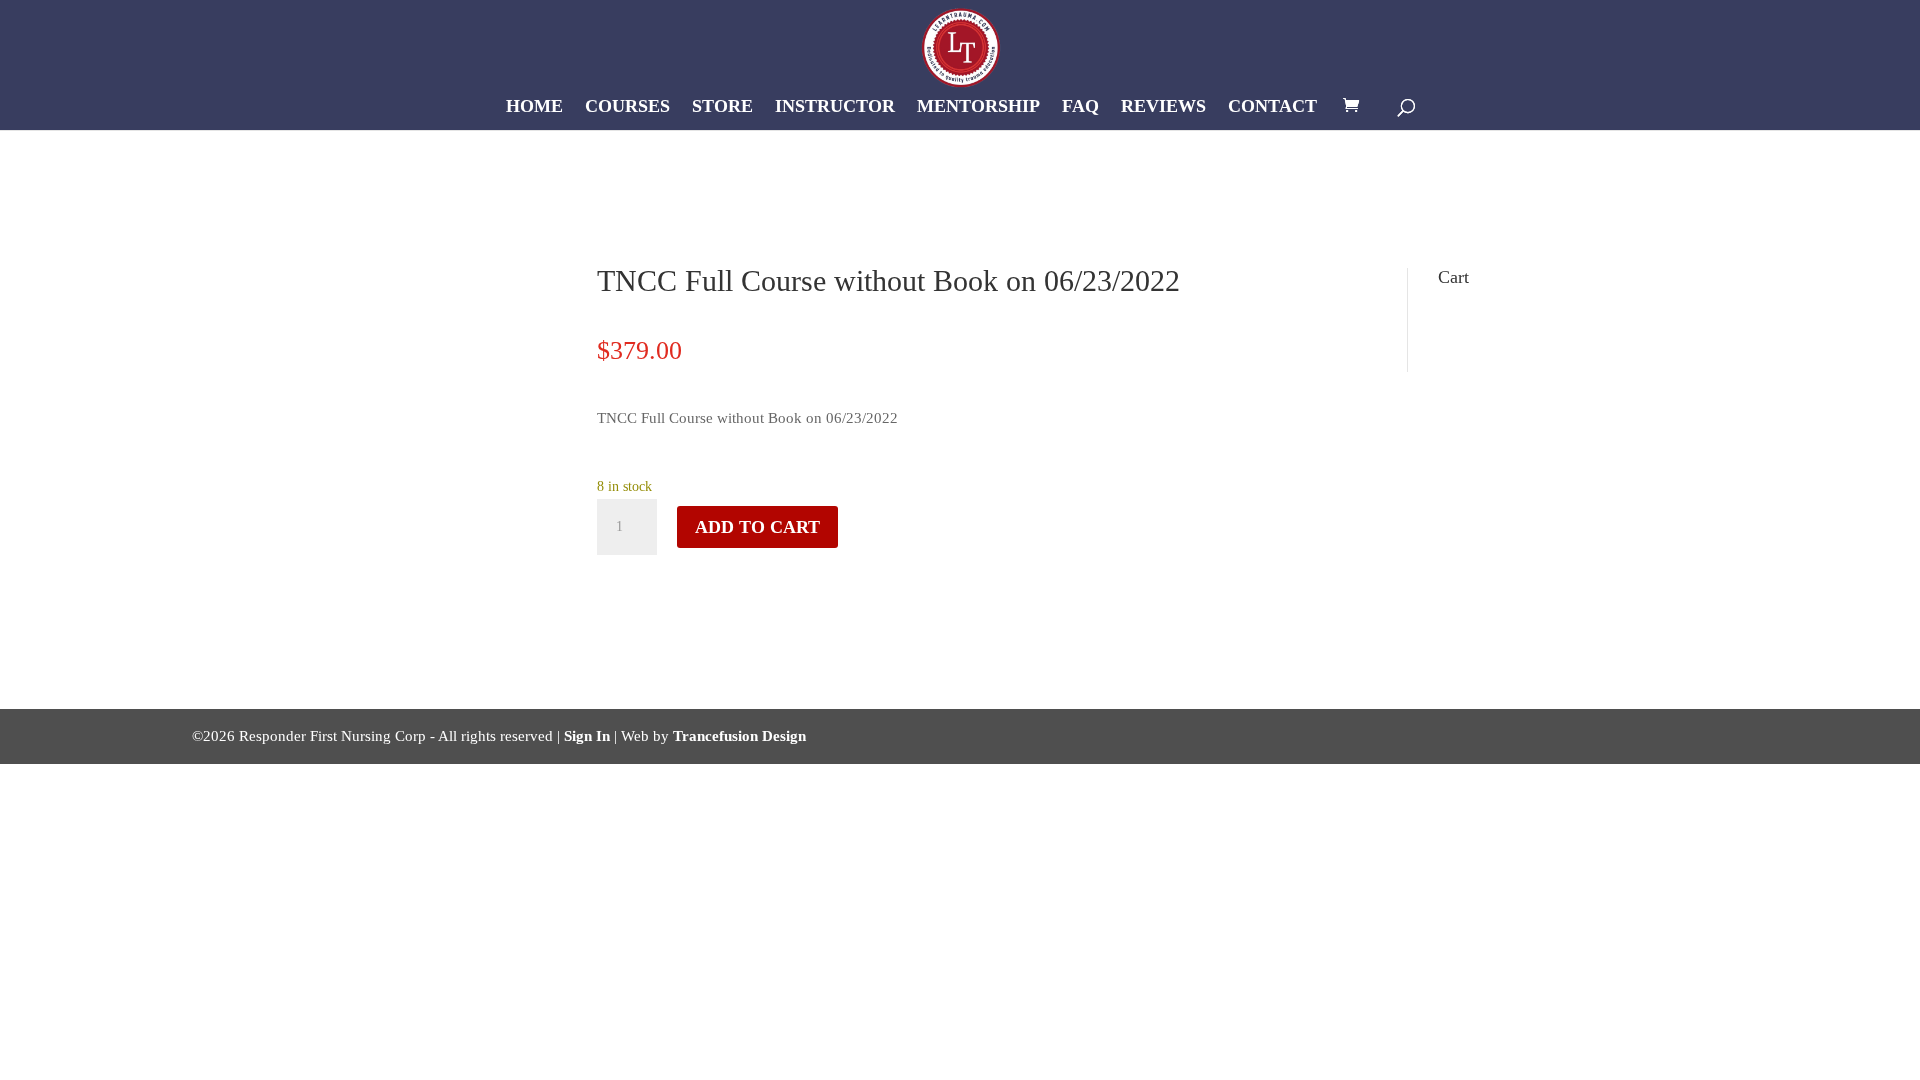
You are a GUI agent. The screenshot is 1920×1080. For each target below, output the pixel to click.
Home (534, 107)
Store (722, 107)
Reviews (1163, 107)
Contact (1272, 107)
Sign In (587, 736)
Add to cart (757, 527)
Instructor (835, 107)
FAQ (1080, 107)
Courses (627, 107)
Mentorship (978, 107)
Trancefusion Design (739, 736)
